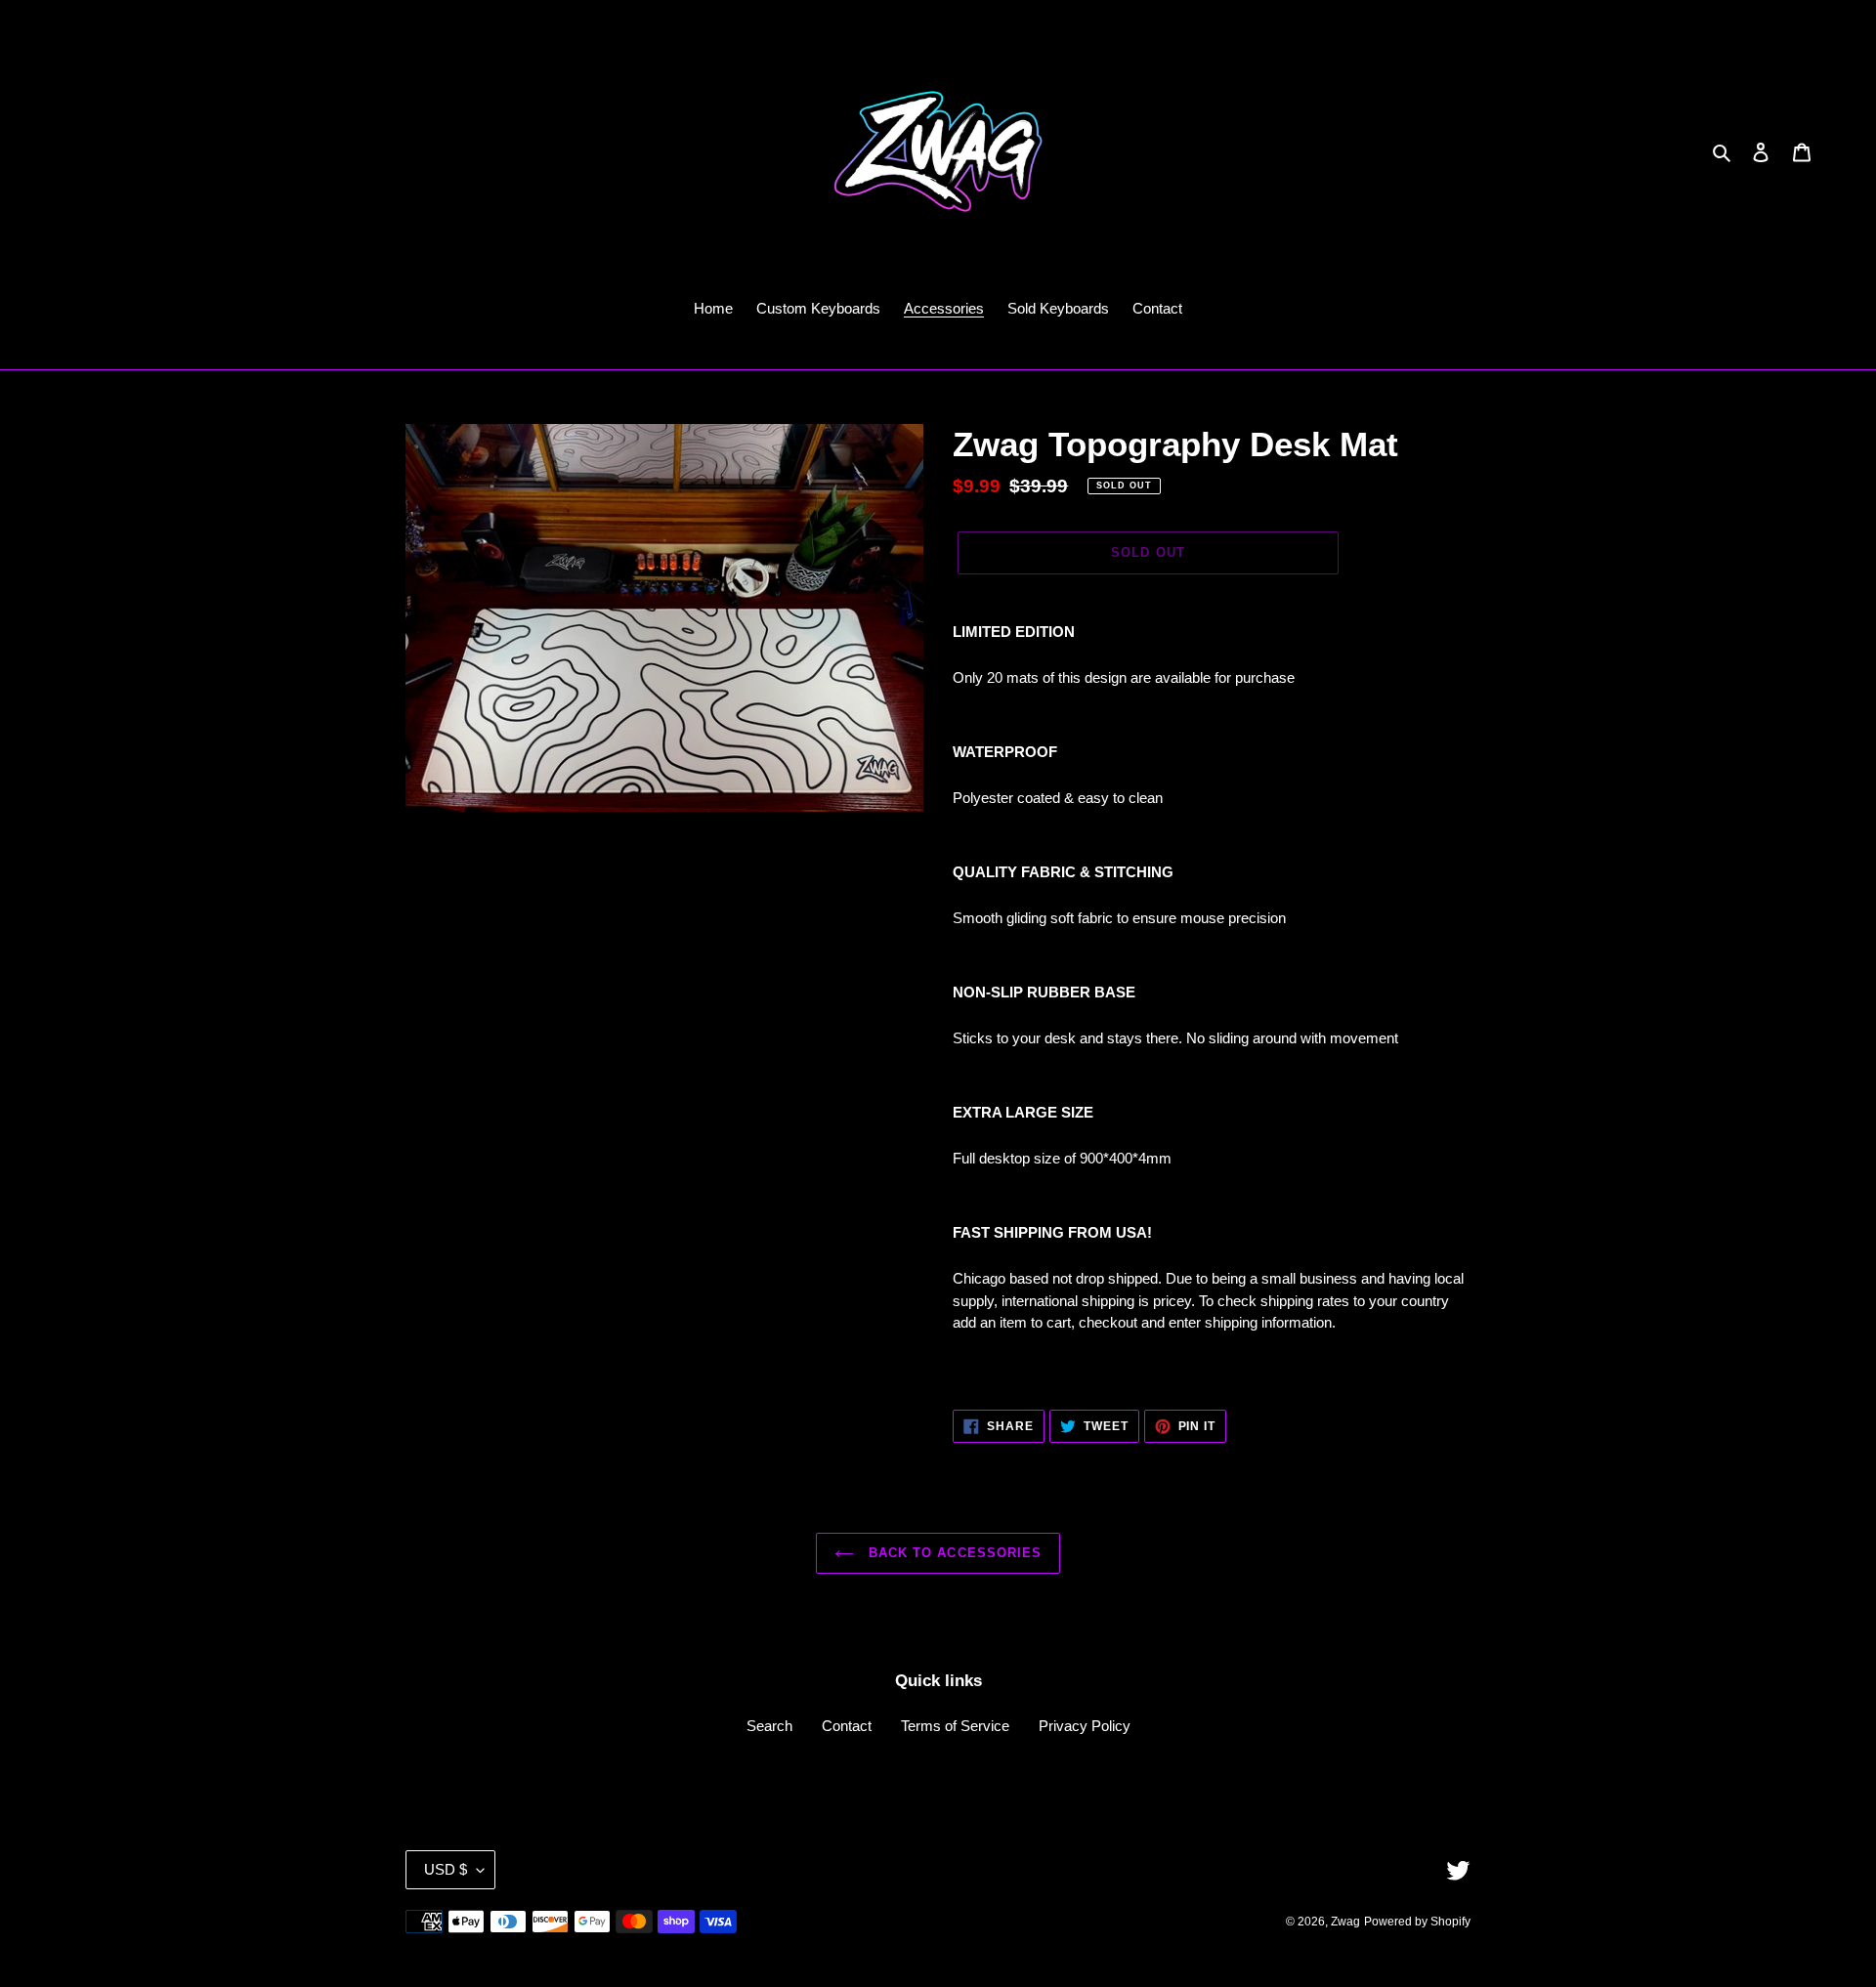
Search (769, 1726)
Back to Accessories (953, 1553)
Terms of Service (955, 1726)
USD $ (446, 1869)
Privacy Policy (1085, 1726)
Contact (847, 1726)
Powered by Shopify (1417, 1922)
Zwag (1345, 1922)
